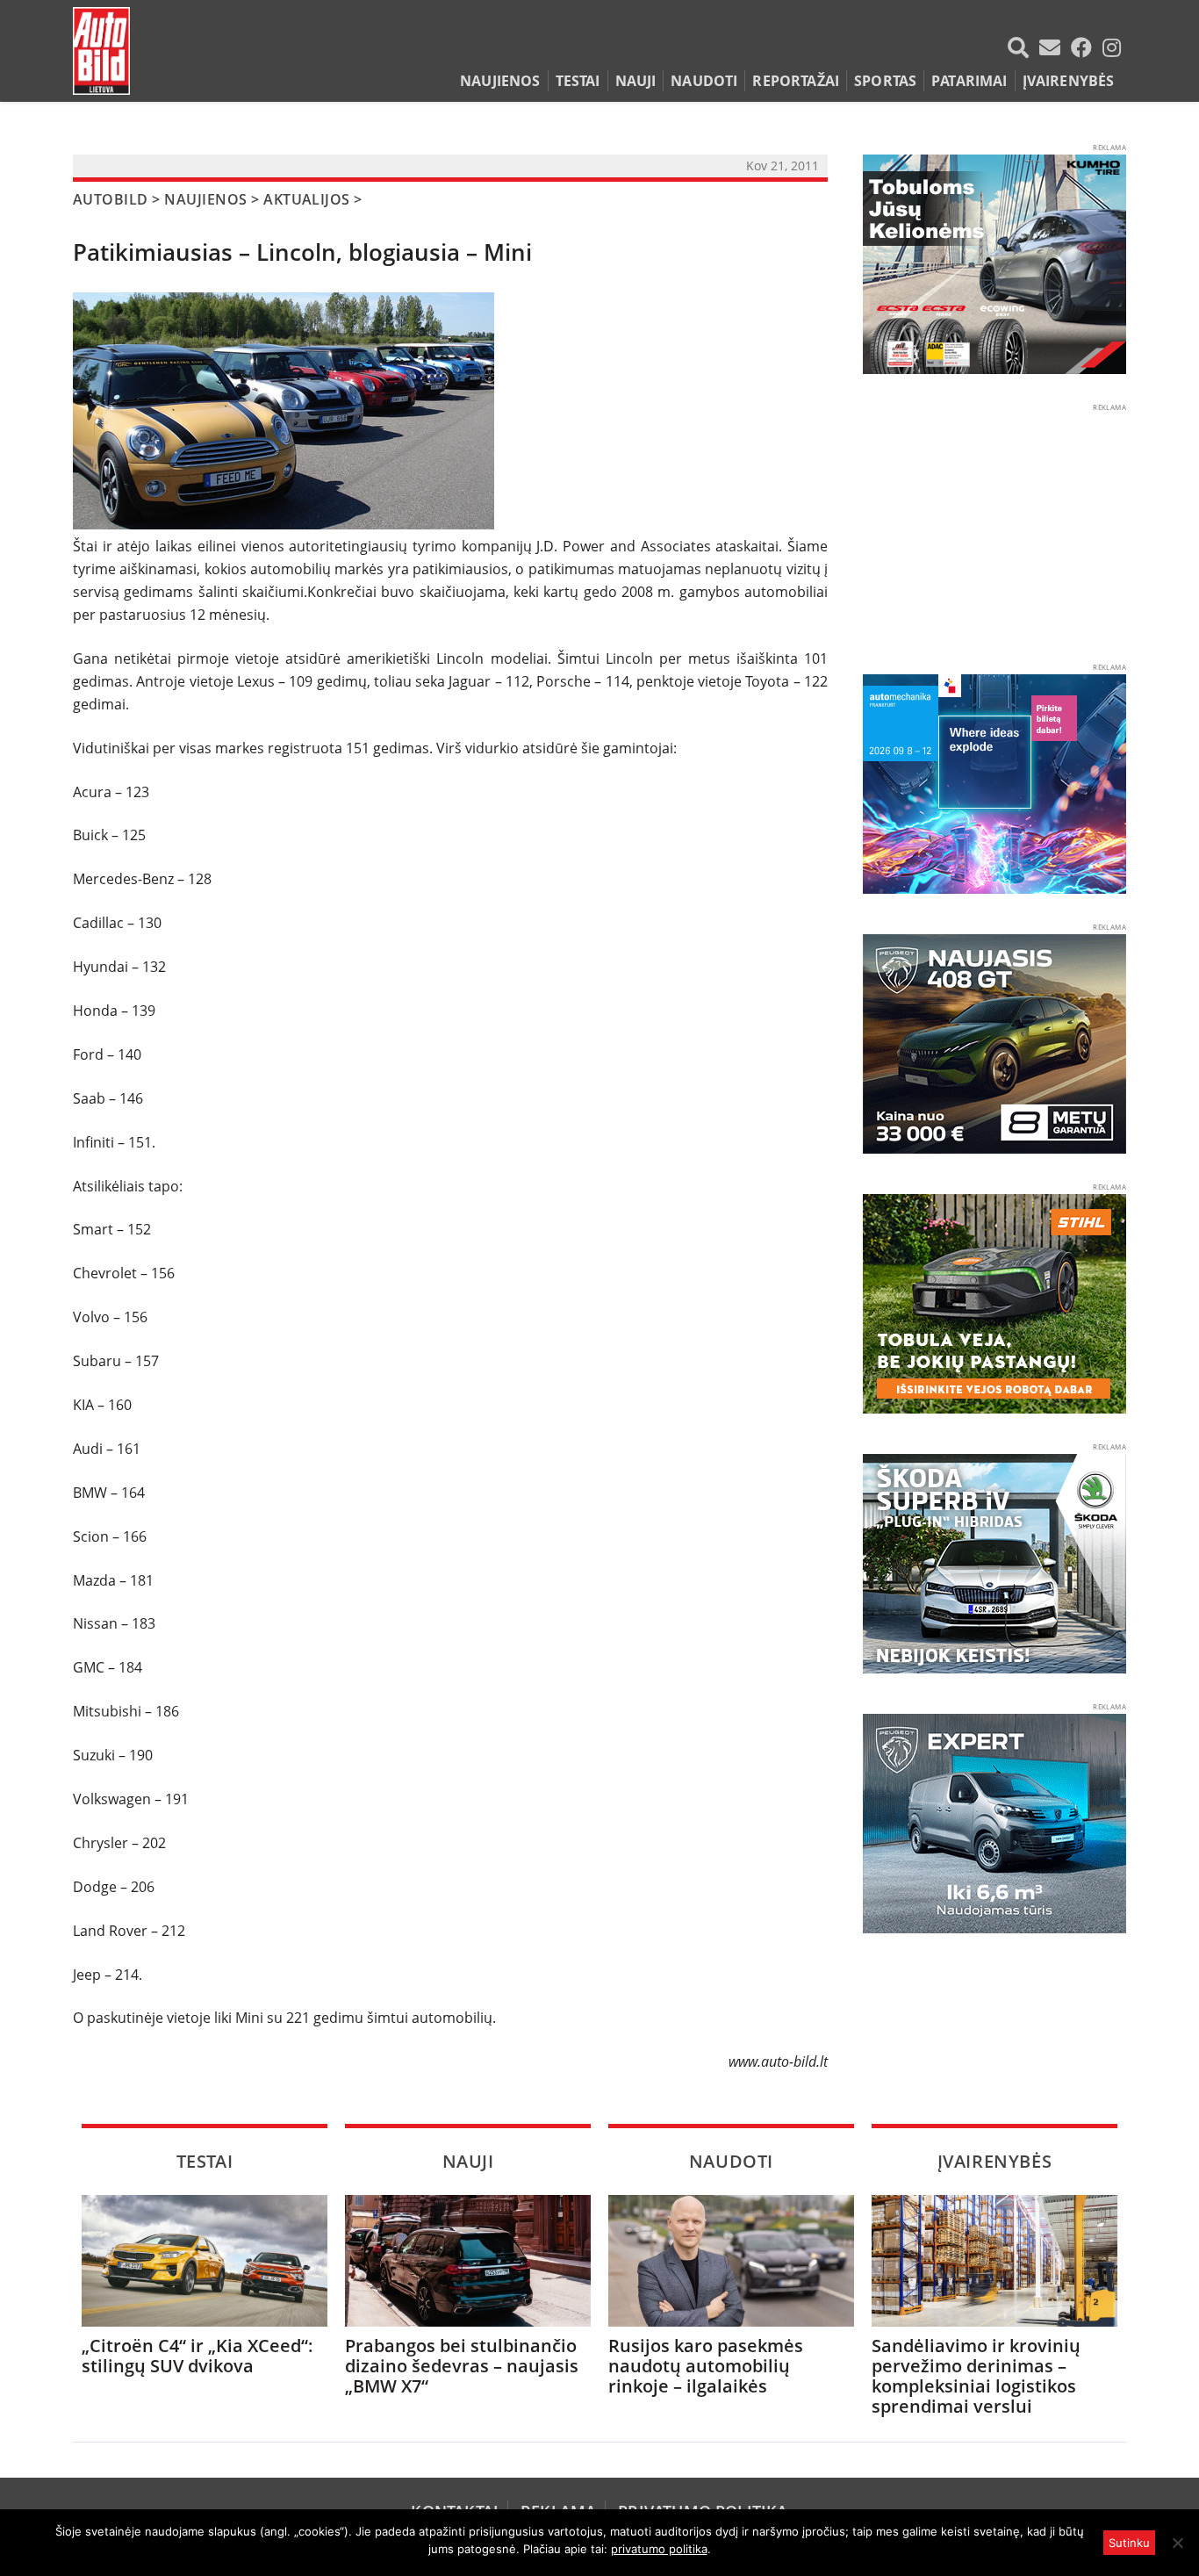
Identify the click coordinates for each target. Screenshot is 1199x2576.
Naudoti (704, 81)
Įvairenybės (1069, 81)
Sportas (885, 81)
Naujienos (500, 81)
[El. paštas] (1053, 47)
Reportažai (796, 81)
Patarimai (969, 81)
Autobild (111, 199)
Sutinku (1129, 2543)
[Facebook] (1085, 47)
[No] (1177, 2543)
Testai (578, 81)
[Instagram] (1112, 47)
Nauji (636, 81)
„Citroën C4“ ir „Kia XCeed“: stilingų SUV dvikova (197, 2356)
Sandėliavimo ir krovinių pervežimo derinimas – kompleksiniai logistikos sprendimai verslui (976, 2376)
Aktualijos (307, 199)
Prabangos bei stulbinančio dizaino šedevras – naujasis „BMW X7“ (462, 2366)
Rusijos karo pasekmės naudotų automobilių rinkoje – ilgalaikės (706, 2366)
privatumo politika (659, 2549)
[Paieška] (1022, 47)
